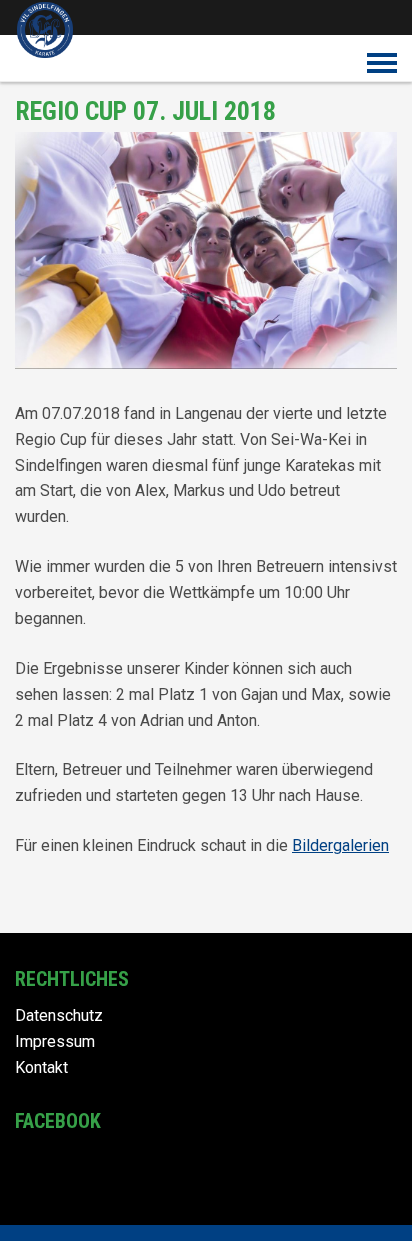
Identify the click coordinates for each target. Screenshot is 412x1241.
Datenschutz (59, 1015)
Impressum (55, 1041)
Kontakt (41, 1067)
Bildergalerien (340, 845)
